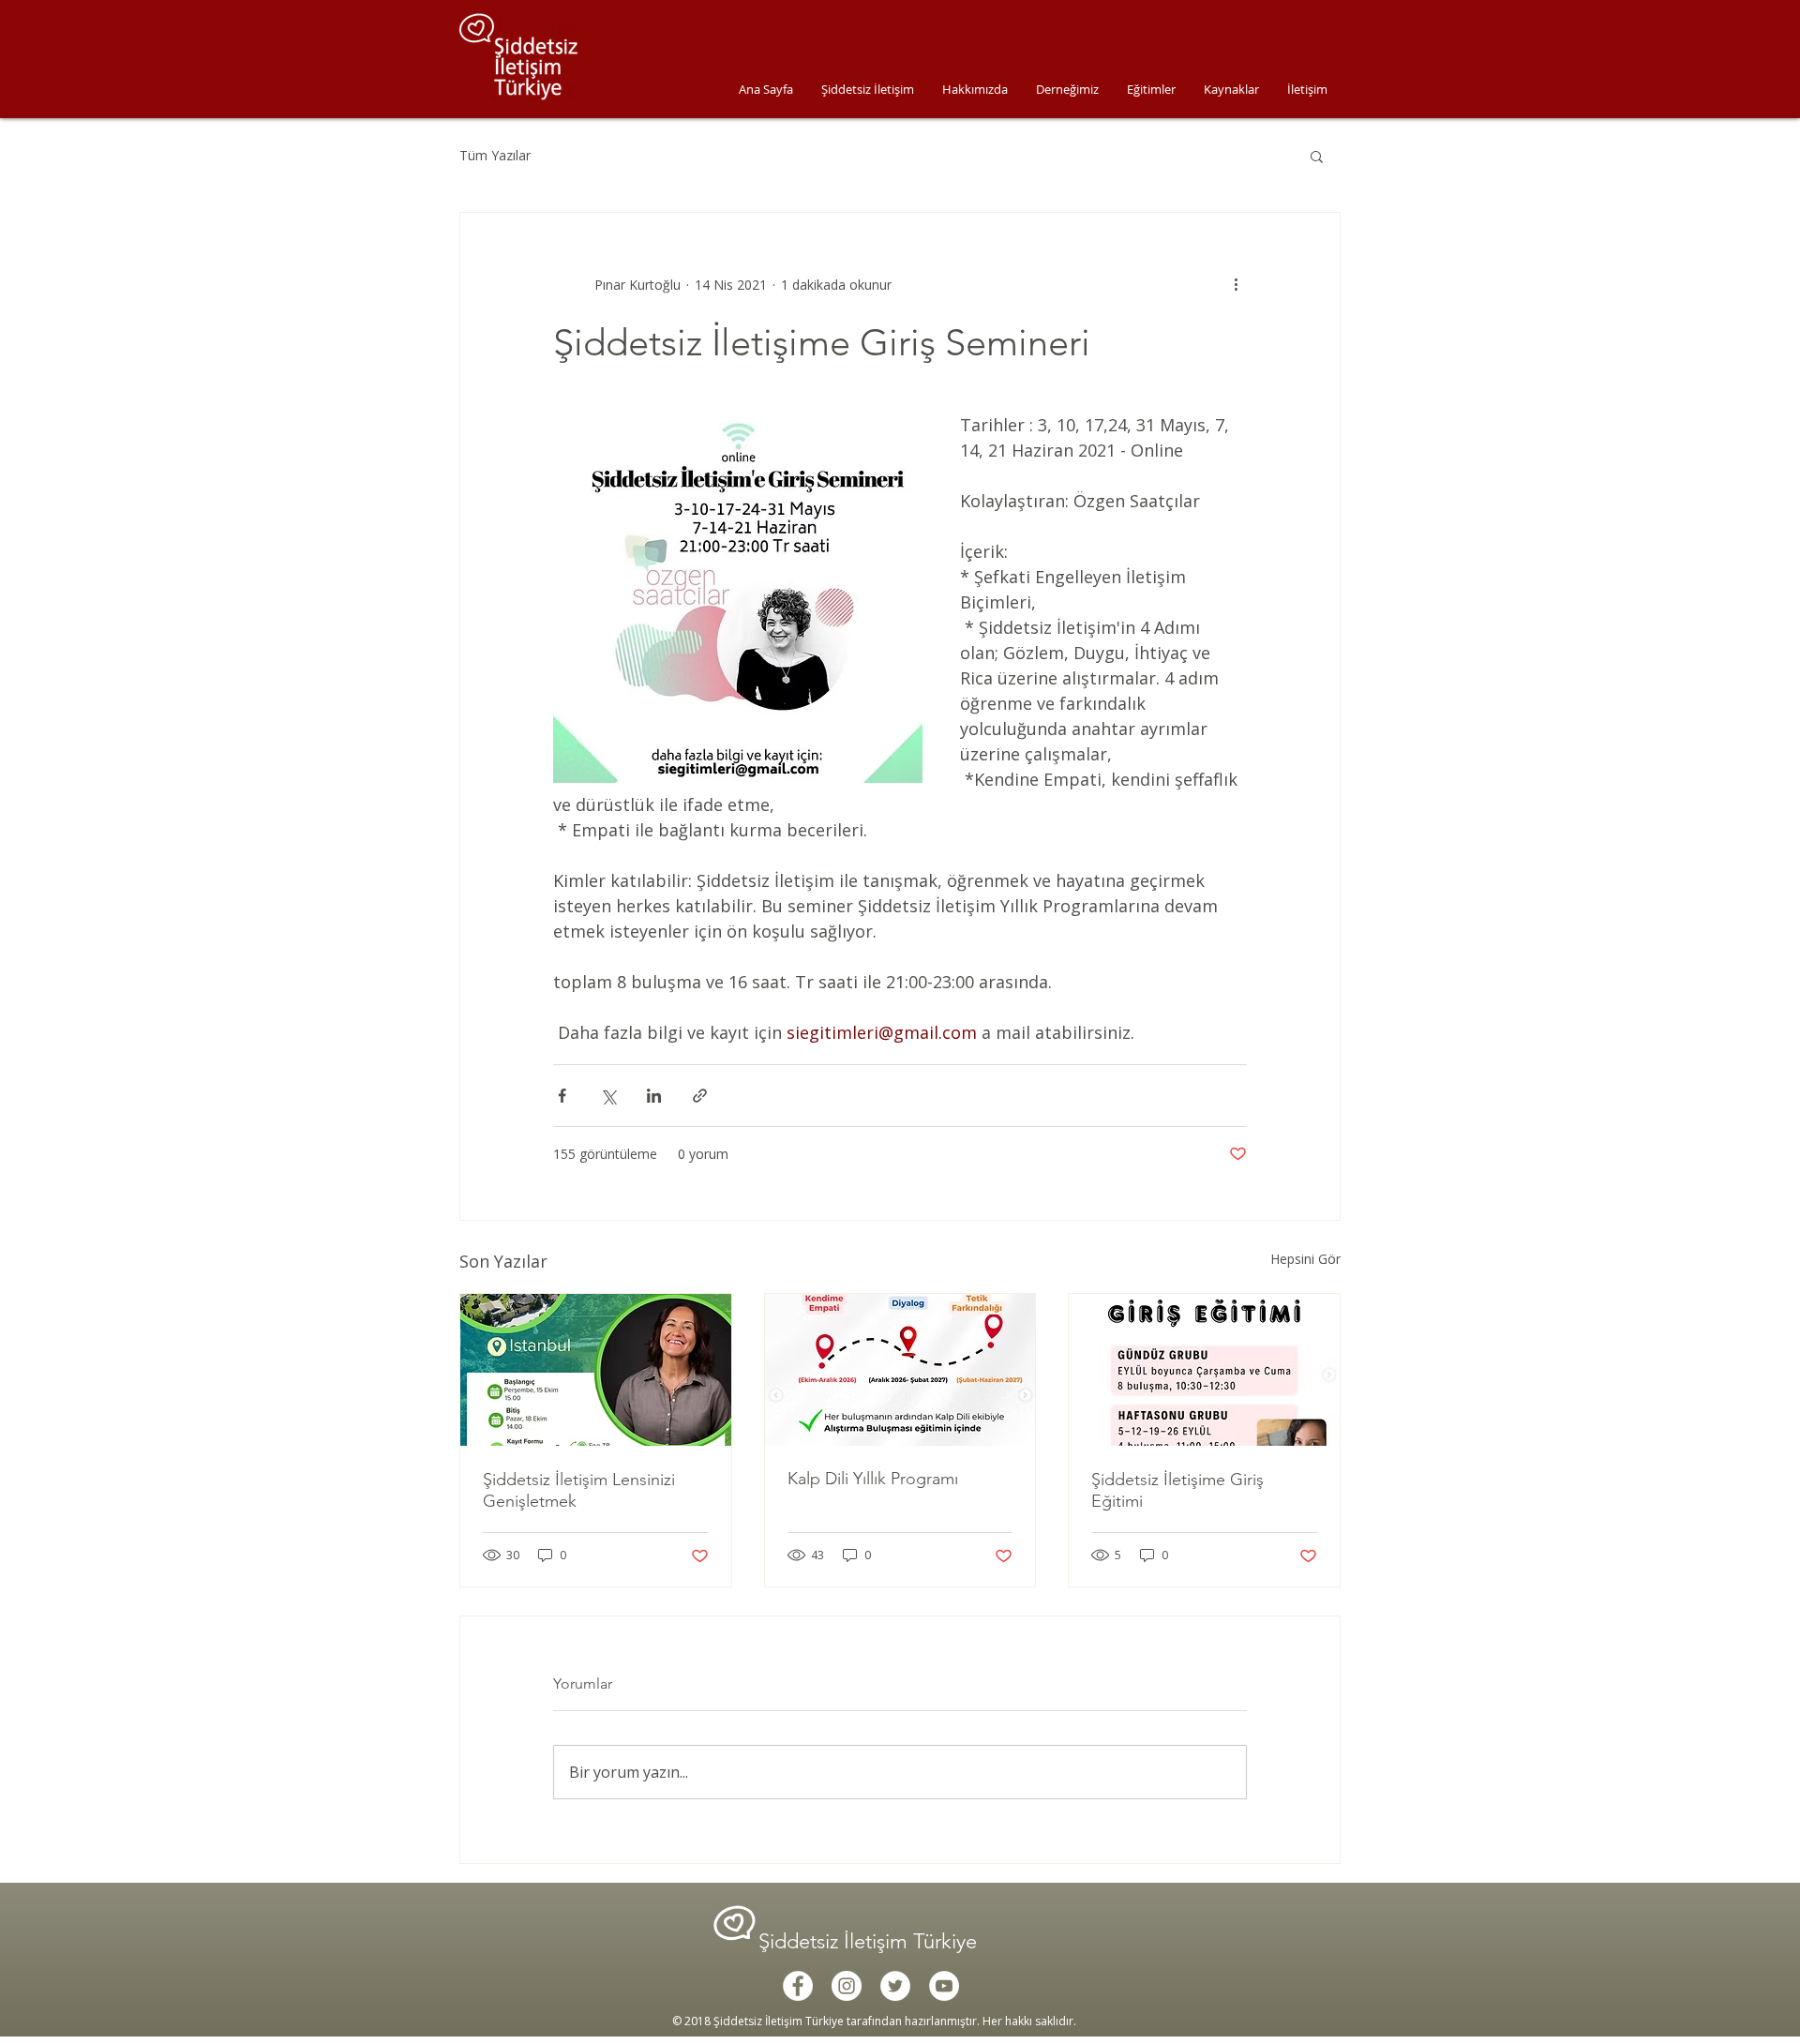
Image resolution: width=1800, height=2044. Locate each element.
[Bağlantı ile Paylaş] (700, 1096)
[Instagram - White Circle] (847, 1986)
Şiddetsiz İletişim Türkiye (870, 1941)
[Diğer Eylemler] (1236, 284)
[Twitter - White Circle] (895, 1986)
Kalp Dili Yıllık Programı (873, 1479)
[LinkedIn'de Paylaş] (654, 1096)
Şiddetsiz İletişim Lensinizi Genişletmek (579, 1490)
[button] (1317, 156)
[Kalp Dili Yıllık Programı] (900, 1370)
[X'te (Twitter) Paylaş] (608, 1096)
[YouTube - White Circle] (944, 1986)
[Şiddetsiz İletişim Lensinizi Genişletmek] (596, 1370)
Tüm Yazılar (495, 155)
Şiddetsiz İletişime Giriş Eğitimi (1177, 1490)
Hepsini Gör (1305, 1259)
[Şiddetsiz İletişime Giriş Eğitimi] (1204, 1370)
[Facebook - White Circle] (798, 1986)
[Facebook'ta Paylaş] (562, 1096)
